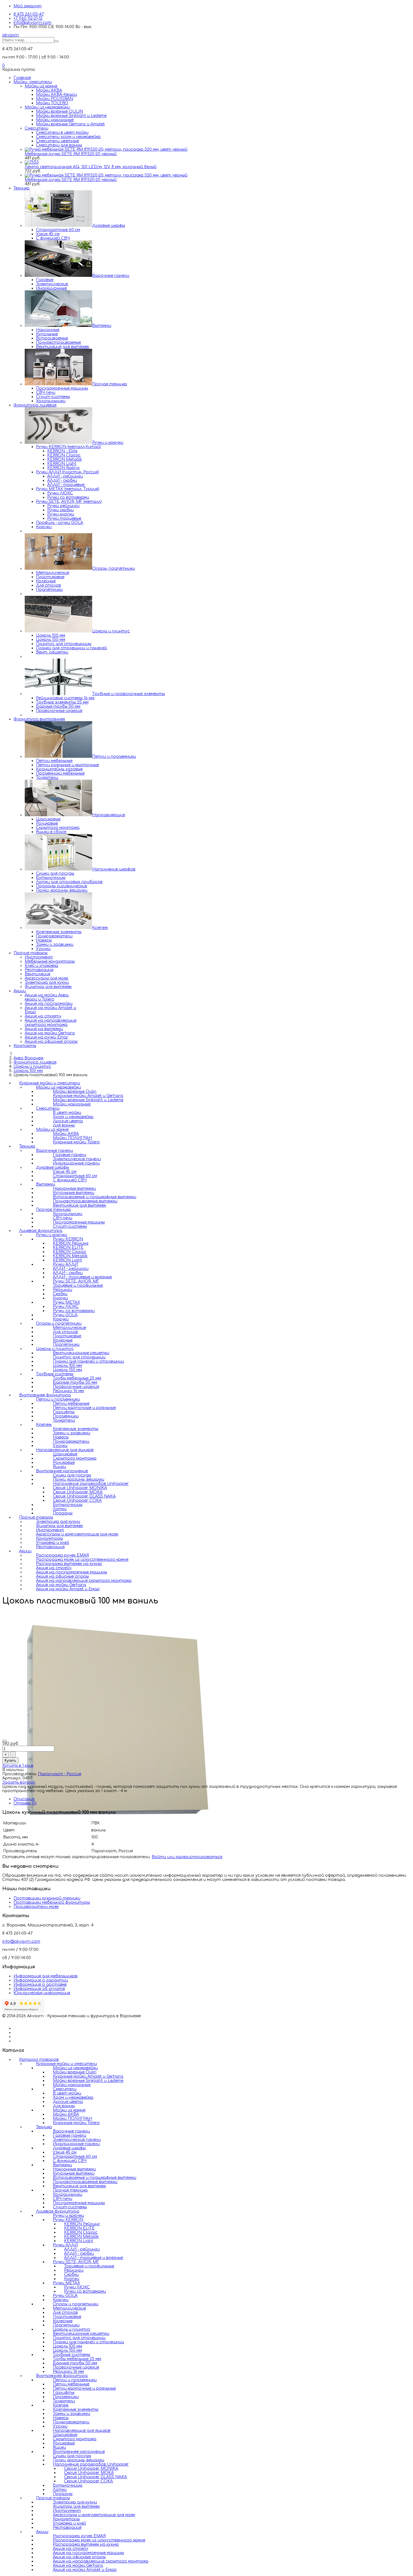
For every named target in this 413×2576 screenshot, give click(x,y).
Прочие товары (30, 953)
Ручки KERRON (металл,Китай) (68, 447)
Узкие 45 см (48, 234)
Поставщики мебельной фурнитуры (52, 1902)
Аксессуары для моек (46, 978)
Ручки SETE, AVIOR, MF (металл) (69, 502)
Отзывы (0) (25, 1803)
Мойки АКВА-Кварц (56, 95)
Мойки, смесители (33, 82)
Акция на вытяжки (44, 1029)
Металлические (53, 573)
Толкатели (47, 778)
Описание (24, 1799)
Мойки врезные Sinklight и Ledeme (71, 116)
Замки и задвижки (55, 945)
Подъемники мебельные (60, 773)
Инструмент (39, 957)
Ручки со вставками (68, 497)
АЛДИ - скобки (62, 480)
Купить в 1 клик (18, 1766)
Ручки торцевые (64, 518)
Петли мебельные (54, 761)
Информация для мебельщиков (46, 1976)
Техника (21, 188)
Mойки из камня (41, 86)
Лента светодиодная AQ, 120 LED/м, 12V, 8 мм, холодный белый (91, 167)
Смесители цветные (57, 141)
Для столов (48, 585)
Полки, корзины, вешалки (62, 890)
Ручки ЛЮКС (60, 493)
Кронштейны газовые (59, 769)
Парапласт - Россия (60, 1774)
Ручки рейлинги (63, 506)
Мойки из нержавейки (47, 107)
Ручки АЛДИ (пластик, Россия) (67, 472)
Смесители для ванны (59, 145)
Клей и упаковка (41, 966)
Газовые (45, 280)
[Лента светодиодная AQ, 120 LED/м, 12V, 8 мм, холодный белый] (32, 162)
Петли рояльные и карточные (67, 765)
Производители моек (36, 1907)
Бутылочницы (51, 878)
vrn (11, 35)
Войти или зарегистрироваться (187, 1857)
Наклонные (48, 330)
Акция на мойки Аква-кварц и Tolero (47, 997)
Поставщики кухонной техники (47, 1898)
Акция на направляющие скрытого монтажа (51, 1023)
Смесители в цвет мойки (62, 133)
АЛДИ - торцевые (66, 485)
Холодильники (51, 401)
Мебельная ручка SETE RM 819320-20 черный (71, 154)
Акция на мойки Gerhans (50, 1033)
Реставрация (39, 970)
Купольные (47, 334)
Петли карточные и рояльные (84, 2388)
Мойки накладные (55, 120)
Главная (22, 78)
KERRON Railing (63, 468)
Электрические (52, 284)
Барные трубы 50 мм (58, 706)
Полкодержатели (54, 936)
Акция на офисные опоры (51, 1042)
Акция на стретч (43, 1016)
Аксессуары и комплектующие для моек (77, 1534)
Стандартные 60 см (58, 230)
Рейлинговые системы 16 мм (65, 698)
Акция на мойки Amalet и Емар (68, 1589)
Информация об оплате (39, 1989)
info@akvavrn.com (32, 23)
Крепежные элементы (59, 932)
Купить (10, 1760)
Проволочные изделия (59, 711)
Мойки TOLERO (52, 103)
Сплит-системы (53, 397)
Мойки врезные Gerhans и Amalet (70, 124)
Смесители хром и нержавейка (68, 137)
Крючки (44, 527)
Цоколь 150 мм (51, 640)
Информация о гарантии (41, 1980)
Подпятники (49, 590)
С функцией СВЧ (53, 238)
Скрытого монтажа (58, 828)
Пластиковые (50, 577)
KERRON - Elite (62, 451)
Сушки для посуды (55, 873)
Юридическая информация (42, 1993)
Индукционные (51, 288)
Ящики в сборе (51, 832)
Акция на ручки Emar (46, 1037)
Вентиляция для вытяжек (63, 347)
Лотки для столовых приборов (69, 882)
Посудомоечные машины (62, 388)
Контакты (25, 1046)
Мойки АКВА (49, 90)
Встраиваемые (52, 338)
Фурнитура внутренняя (39, 719)
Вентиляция (38, 974)
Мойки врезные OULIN (59, 111)
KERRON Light (62, 464)
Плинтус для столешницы (64, 644)
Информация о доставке (40, 1984)
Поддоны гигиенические (62, 886)
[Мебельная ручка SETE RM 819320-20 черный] (106, 149)
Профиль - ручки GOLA (60, 523)
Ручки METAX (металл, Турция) (68, 489)
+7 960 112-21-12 (28, 18)
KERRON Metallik (65, 459)
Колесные (46, 581)
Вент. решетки (52, 652)
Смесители (37, 128)
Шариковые (48, 819)
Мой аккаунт (28, 6)
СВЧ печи (46, 393)
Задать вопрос (19, 1782)
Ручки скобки (60, 510)
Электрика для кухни (47, 982)
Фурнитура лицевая (35, 405)
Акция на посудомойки (49, 1004)
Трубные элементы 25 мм (62, 702)
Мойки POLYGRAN (55, 99)
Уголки (43, 949)
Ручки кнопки (61, 514)
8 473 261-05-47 (29, 14)
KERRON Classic (64, 455)
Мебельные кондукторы (50, 961)
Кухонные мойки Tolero (76, 1142)
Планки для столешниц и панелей (72, 648)
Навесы (44, 940)
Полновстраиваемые (58, 342)
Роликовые (47, 823)
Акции (20, 991)
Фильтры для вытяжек (48, 987)
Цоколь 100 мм (51, 635)
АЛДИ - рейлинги (65, 476)
